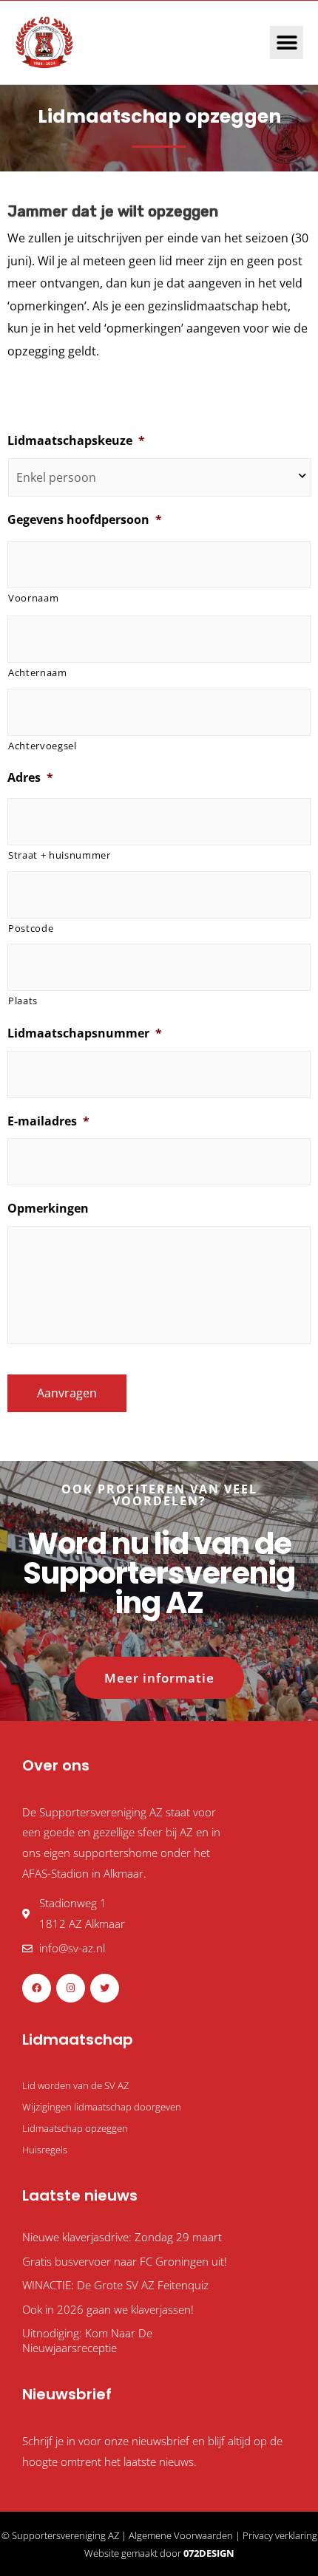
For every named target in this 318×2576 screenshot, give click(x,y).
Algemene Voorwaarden (181, 2535)
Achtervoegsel (43, 746)
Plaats (23, 1001)
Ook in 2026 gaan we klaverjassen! (108, 2309)
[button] (287, 42)
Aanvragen (67, 1393)
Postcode (31, 928)
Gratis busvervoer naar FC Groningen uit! (125, 2261)
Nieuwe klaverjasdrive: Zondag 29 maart (122, 2237)
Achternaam (38, 672)
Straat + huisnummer (60, 855)
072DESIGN (209, 2553)
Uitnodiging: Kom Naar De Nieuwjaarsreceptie (87, 2340)
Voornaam (33, 598)
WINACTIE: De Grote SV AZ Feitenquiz (115, 2285)
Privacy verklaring (280, 2535)
